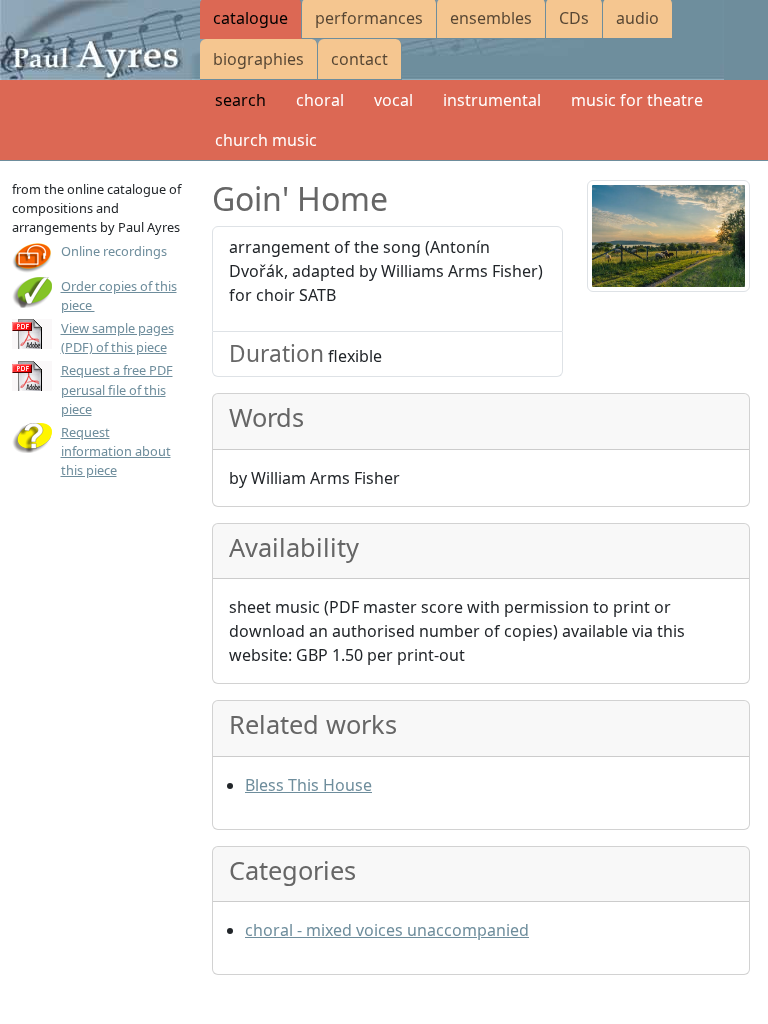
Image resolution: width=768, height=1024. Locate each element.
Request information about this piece (116, 451)
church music (266, 140)
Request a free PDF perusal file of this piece (117, 389)
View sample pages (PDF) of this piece (117, 337)
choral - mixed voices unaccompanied (387, 930)
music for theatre (637, 100)
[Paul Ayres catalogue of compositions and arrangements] (100, 40)
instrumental (492, 100)
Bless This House (308, 785)
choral (320, 100)
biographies (258, 59)
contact (359, 59)
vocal (393, 100)
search (240, 100)
